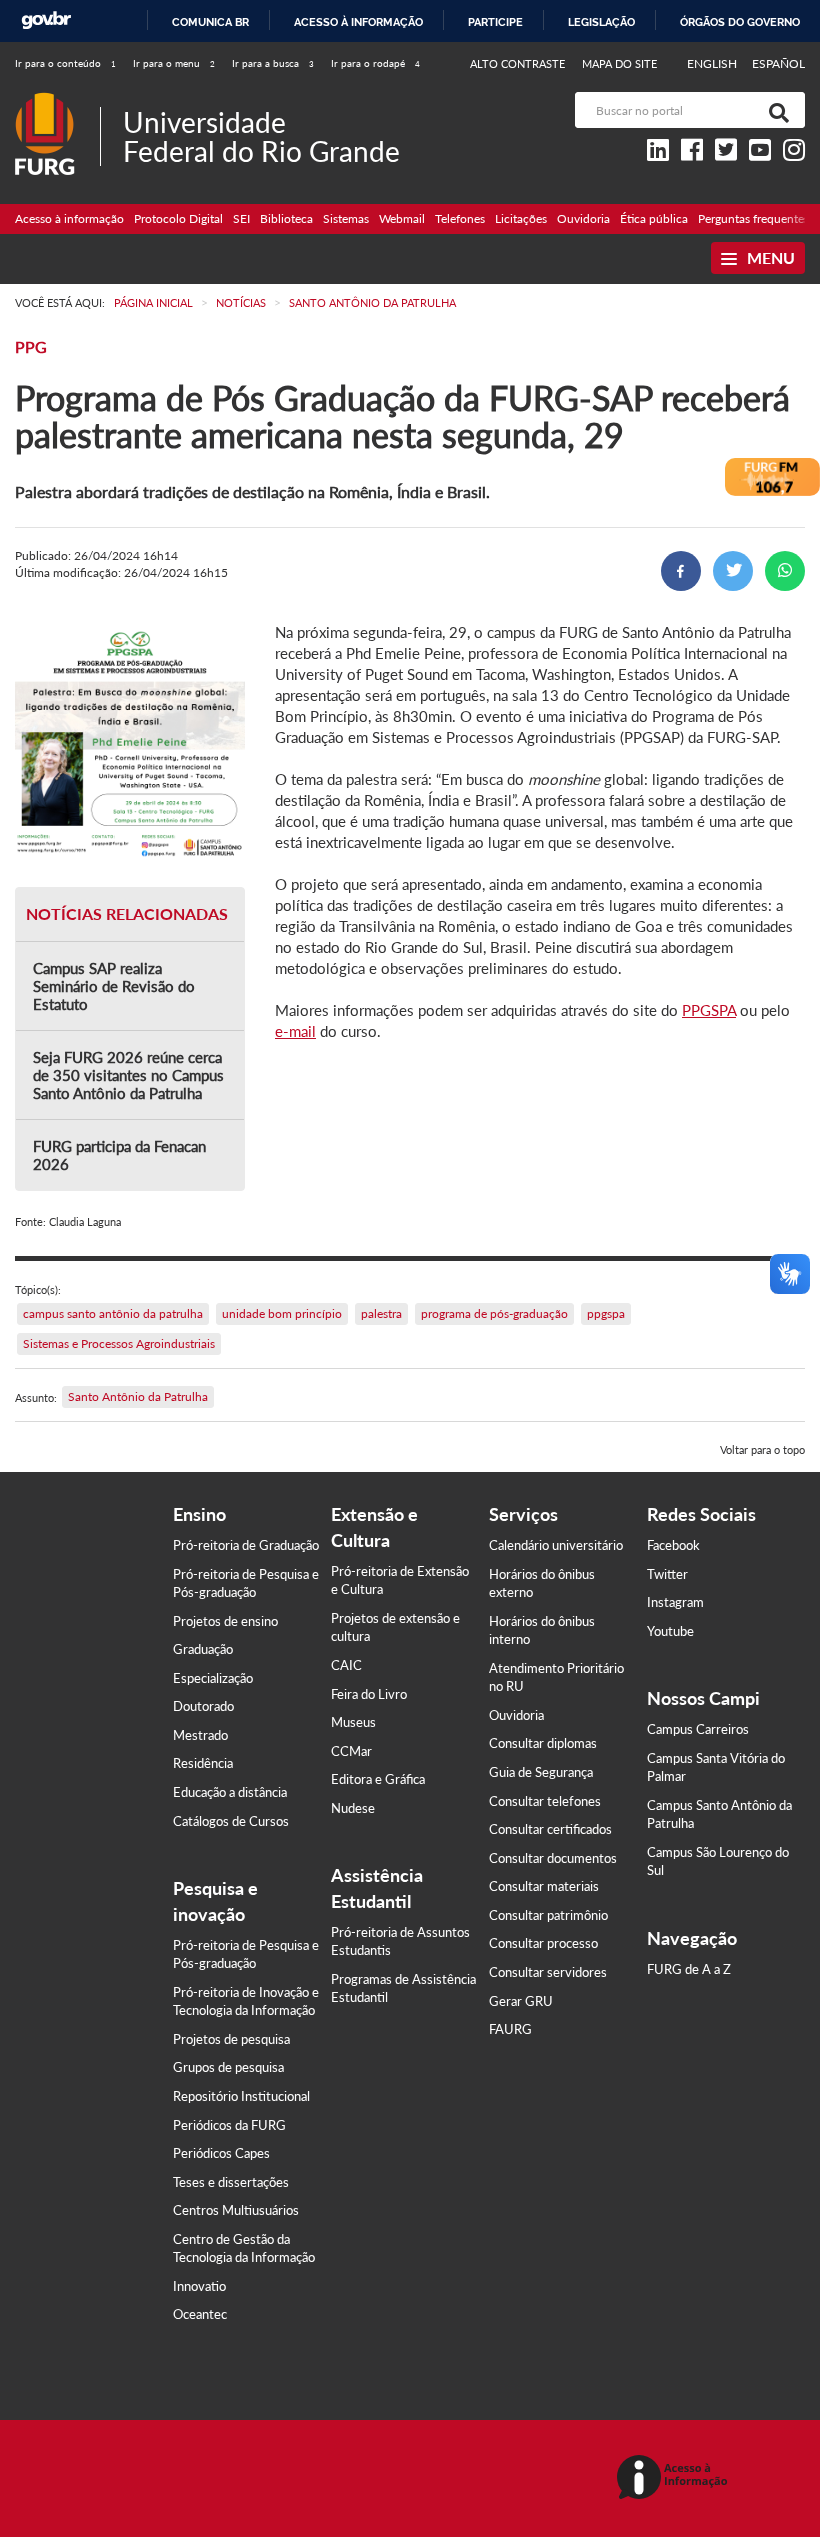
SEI (241, 218)
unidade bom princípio (282, 1313)
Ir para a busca (273, 63)
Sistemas (346, 218)
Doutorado (203, 1706)
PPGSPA (709, 1010)
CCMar (351, 1751)
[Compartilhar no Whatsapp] (785, 571)
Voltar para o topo (762, 1449)
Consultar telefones (545, 1801)
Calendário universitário (556, 1545)
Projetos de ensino (225, 1621)
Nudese (353, 1808)
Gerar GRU (521, 2001)
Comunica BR (210, 22)
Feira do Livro (369, 1694)
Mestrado (200, 1735)
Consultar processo (543, 1943)
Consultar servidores (548, 1972)
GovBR (46, 20)
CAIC (346, 1665)
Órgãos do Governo (740, 22)
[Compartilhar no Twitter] (733, 571)
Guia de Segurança (541, 1772)
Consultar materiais (544, 1886)
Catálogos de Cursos (231, 1821)
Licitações (521, 218)
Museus (353, 1722)
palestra (381, 1313)
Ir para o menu (174, 63)
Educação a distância (230, 1792)
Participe (495, 22)
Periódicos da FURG (229, 2125)
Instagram (675, 1602)
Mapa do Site (619, 63)
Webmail (402, 218)
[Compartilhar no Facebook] (681, 571)
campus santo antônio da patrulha (113, 1313)
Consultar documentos (553, 1858)
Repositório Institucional (241, 2096)
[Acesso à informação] (675, 2478)
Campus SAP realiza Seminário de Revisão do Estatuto (114, 986)
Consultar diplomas (543, 1743)
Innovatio (199, 2286)
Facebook (673, 1545)
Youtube (670, 1631)
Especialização (213, 1678)
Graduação (203, 1649)
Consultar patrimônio (548, 1915)
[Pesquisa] (775, 110)
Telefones (460, 218)
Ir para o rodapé (375, 63)
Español (778, 63)
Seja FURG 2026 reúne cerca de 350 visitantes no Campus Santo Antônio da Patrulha (128, 1075)
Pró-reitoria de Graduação (246, 1545)
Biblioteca (286, 218)
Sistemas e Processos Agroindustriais (119, 1343)
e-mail (295, 1031)
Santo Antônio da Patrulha (138, 1396)
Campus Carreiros (698, 1729)
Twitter (667, 1574)
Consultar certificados (550, 1829)
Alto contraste (518, 63)
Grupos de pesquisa (228, 2067)
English (713, 63)
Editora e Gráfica (378, 1779)
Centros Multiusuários (236, 2210)
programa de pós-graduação (494, 1313)
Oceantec (200, 2314)
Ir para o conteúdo (65, 63)
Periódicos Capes (221, 2153)
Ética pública (654, 218)
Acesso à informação (358, 22)
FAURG (510, 2029)
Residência (203, 1763)
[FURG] (57, 100)
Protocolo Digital (178, 218)
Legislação (601, 22)
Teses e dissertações (231, 2182)
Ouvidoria (583, 218)
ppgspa (606, 1313)
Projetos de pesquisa (231, 2039)
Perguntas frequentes (753, 218)
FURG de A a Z (689, 1969)
